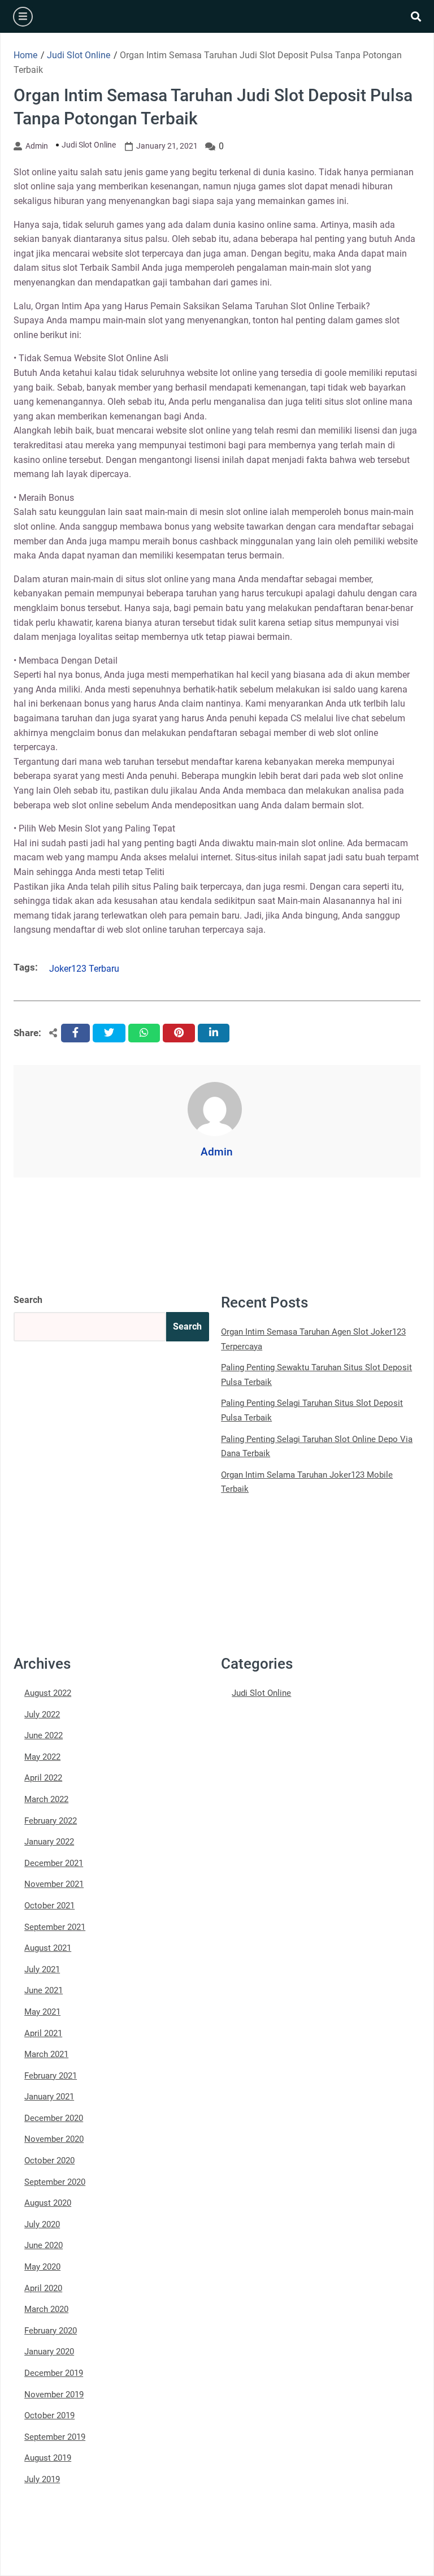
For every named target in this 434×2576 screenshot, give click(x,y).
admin (37, 146)
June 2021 (44, 1990)
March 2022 (46, 1799)
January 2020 (49, 2352)
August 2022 (48, 1693)
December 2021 (54, 1863)
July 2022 (42, 1715)
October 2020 (49, 2161)
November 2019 (54, 2395)
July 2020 (42, 2224)
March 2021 (46, 2054)
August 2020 (48, 2203)
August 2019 (48, 2458)
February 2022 (51, 1821)
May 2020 (42, 2267)
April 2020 (43, 2288)
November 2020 (54, 2139)
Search (28, 1300)
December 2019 (54, 2373)
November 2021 (54, 1884)
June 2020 (44, 2245)
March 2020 (46, 2309)
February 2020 (51, 2331)
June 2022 (44, 1735)
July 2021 (42, 1969)
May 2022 (42, 1757)
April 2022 (43, 1778)
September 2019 (55, 2437)
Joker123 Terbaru (84, 969)
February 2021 (51, 2076)
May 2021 (42, 2012)
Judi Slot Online (89, 145)
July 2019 (42, 2479)
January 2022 (49, 1842)
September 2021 (55, 1927)
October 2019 (49, 2415)
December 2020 (54, 2118)
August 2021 (48, 1948)
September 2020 (55, 2182)
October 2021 (49, 1906)
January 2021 (49, 2097)
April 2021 (43, 2033)
